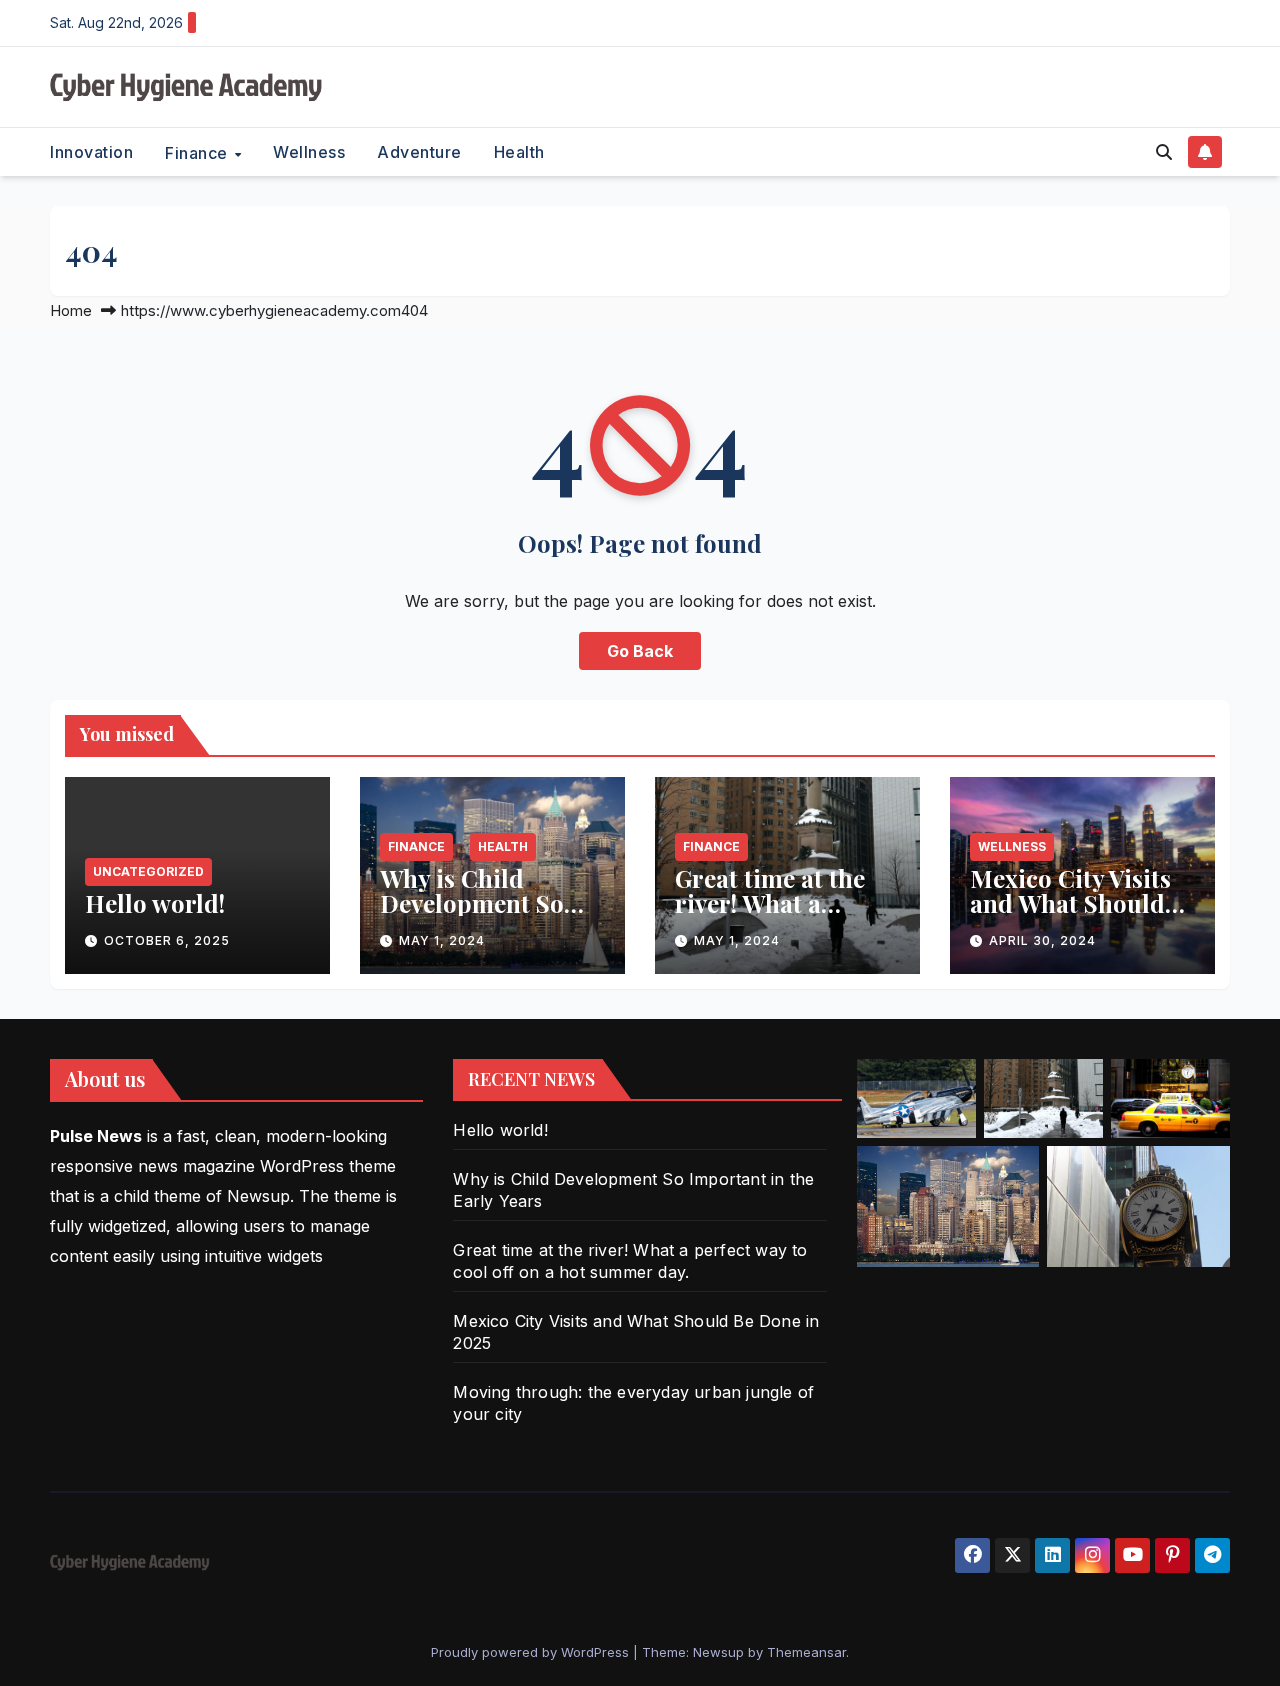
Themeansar (806, 1652)
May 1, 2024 (442, 940)
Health (519, 152)
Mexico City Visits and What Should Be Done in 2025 (1070, 903)
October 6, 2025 (167, 940)
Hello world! (155, 903)
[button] (1164, 152)
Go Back (640, 651)
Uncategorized (148, 871)
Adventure (419, 152)
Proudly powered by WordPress (532, 1652)
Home (71, 310)
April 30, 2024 (1042, 940)
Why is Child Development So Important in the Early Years (474, 915)
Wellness (309, 152)
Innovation (91, 152)
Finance (198, 152)
